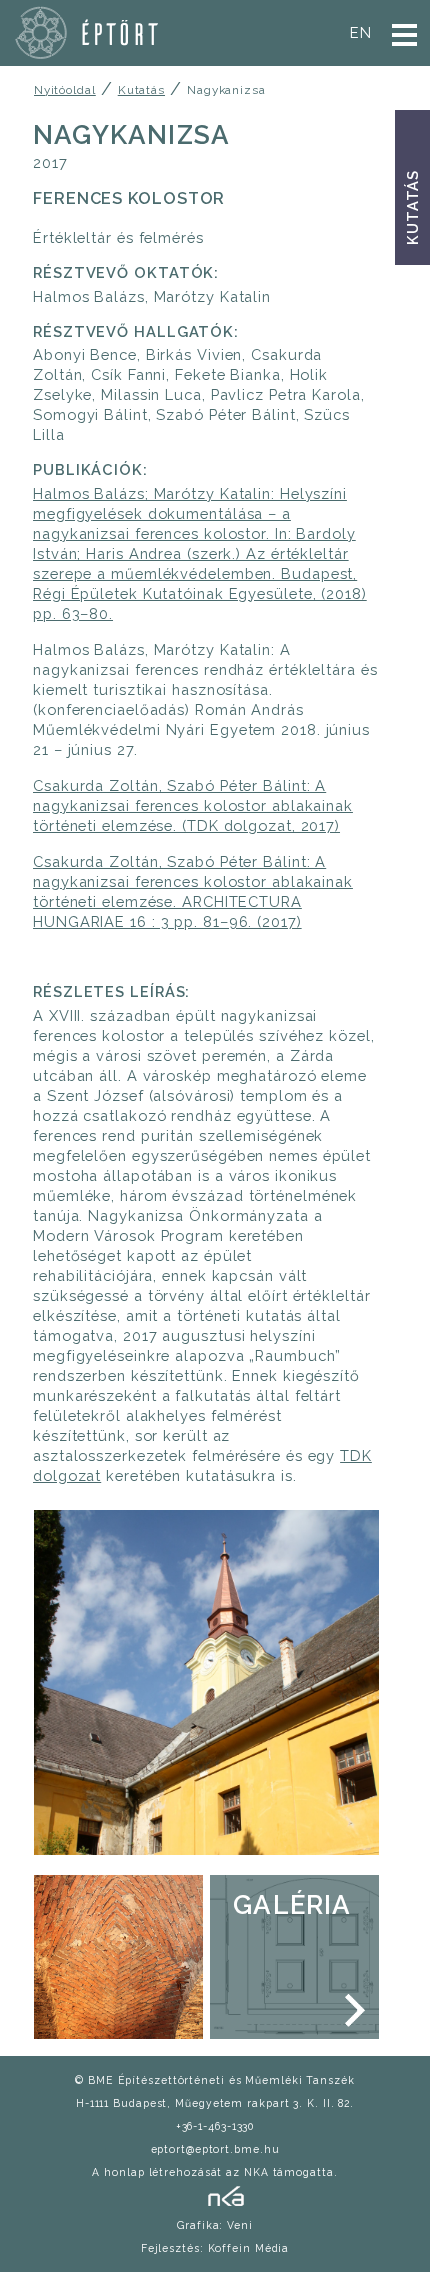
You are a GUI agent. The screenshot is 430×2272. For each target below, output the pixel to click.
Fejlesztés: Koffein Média (215, 2248)
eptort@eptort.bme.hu (215, 2149)
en (361, 32)
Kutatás (412, 207)
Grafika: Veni (215, 2225)
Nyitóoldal (65, 90)
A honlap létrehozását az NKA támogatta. (214, 2172)
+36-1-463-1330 (215, 2126)
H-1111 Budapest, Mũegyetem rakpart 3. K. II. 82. (215, 2103)
